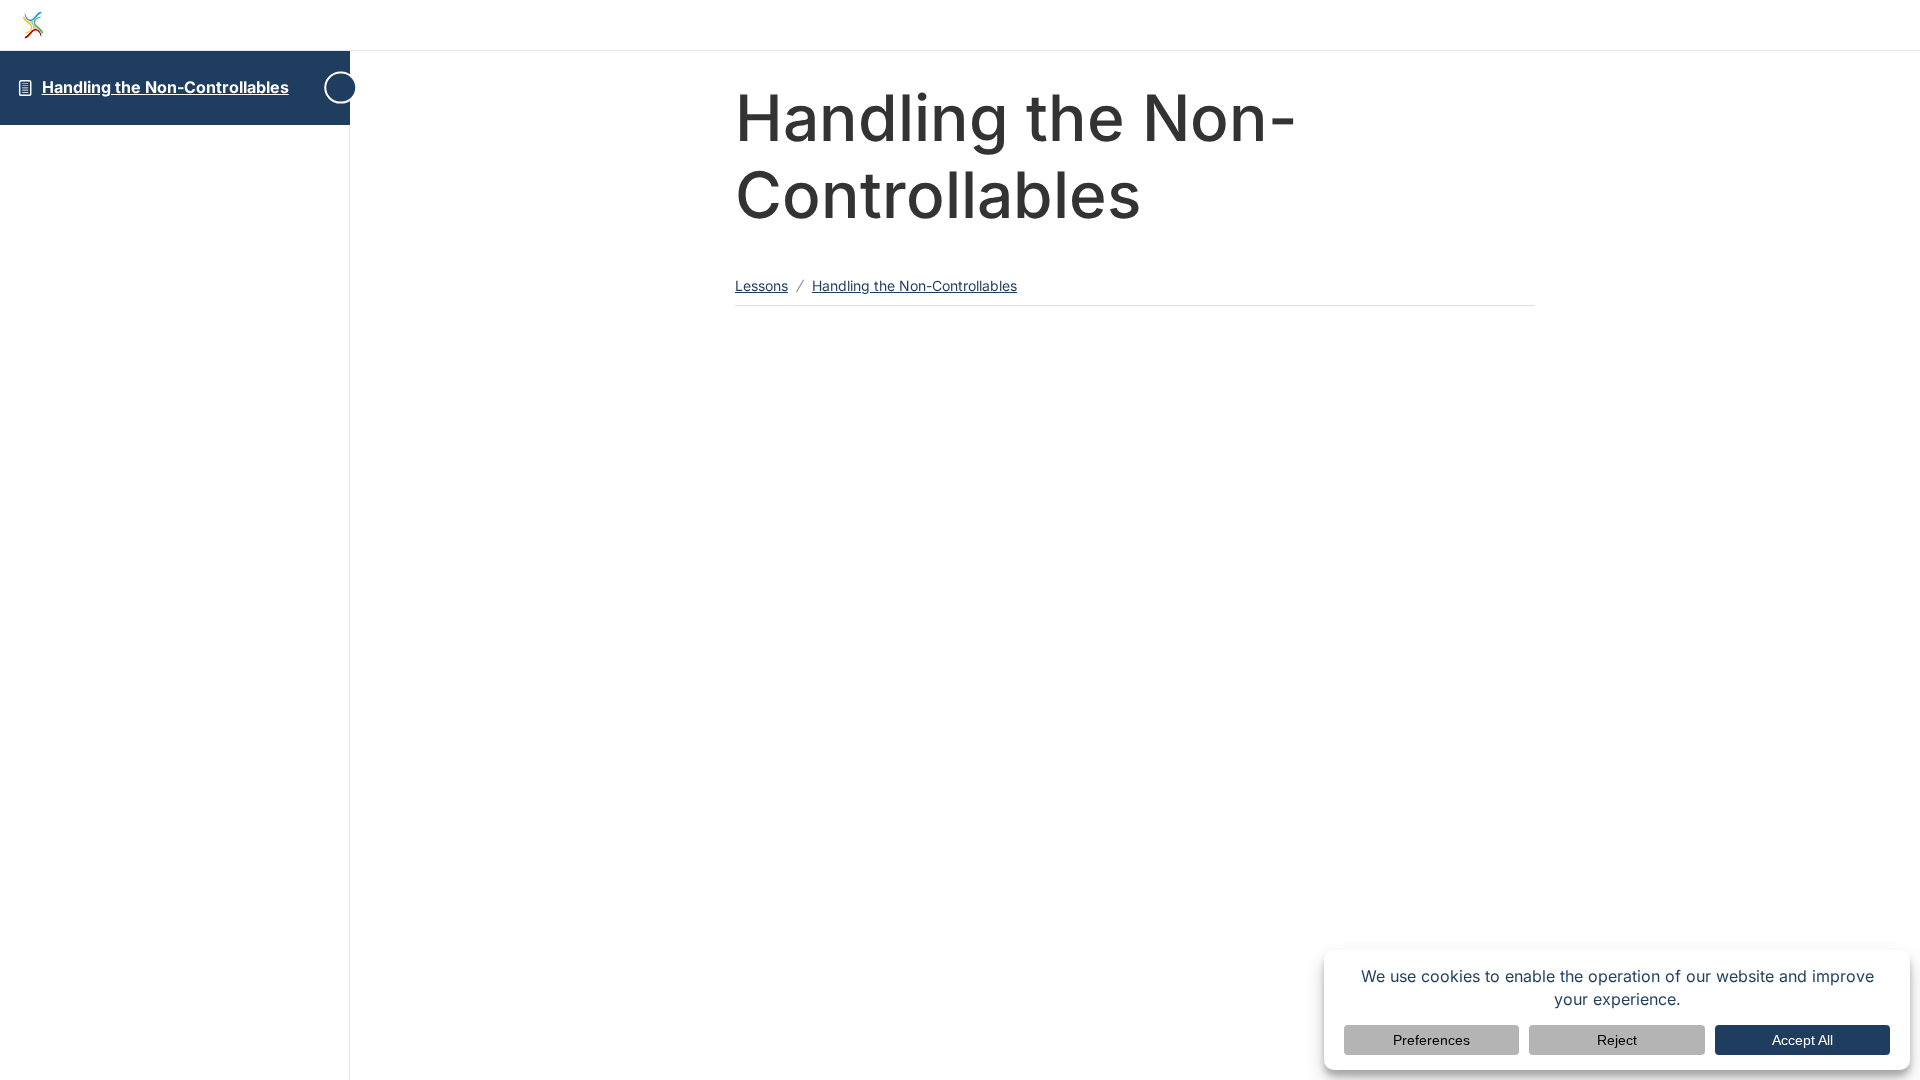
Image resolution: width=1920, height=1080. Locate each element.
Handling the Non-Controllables (165, 87)
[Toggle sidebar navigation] (333, 87)
